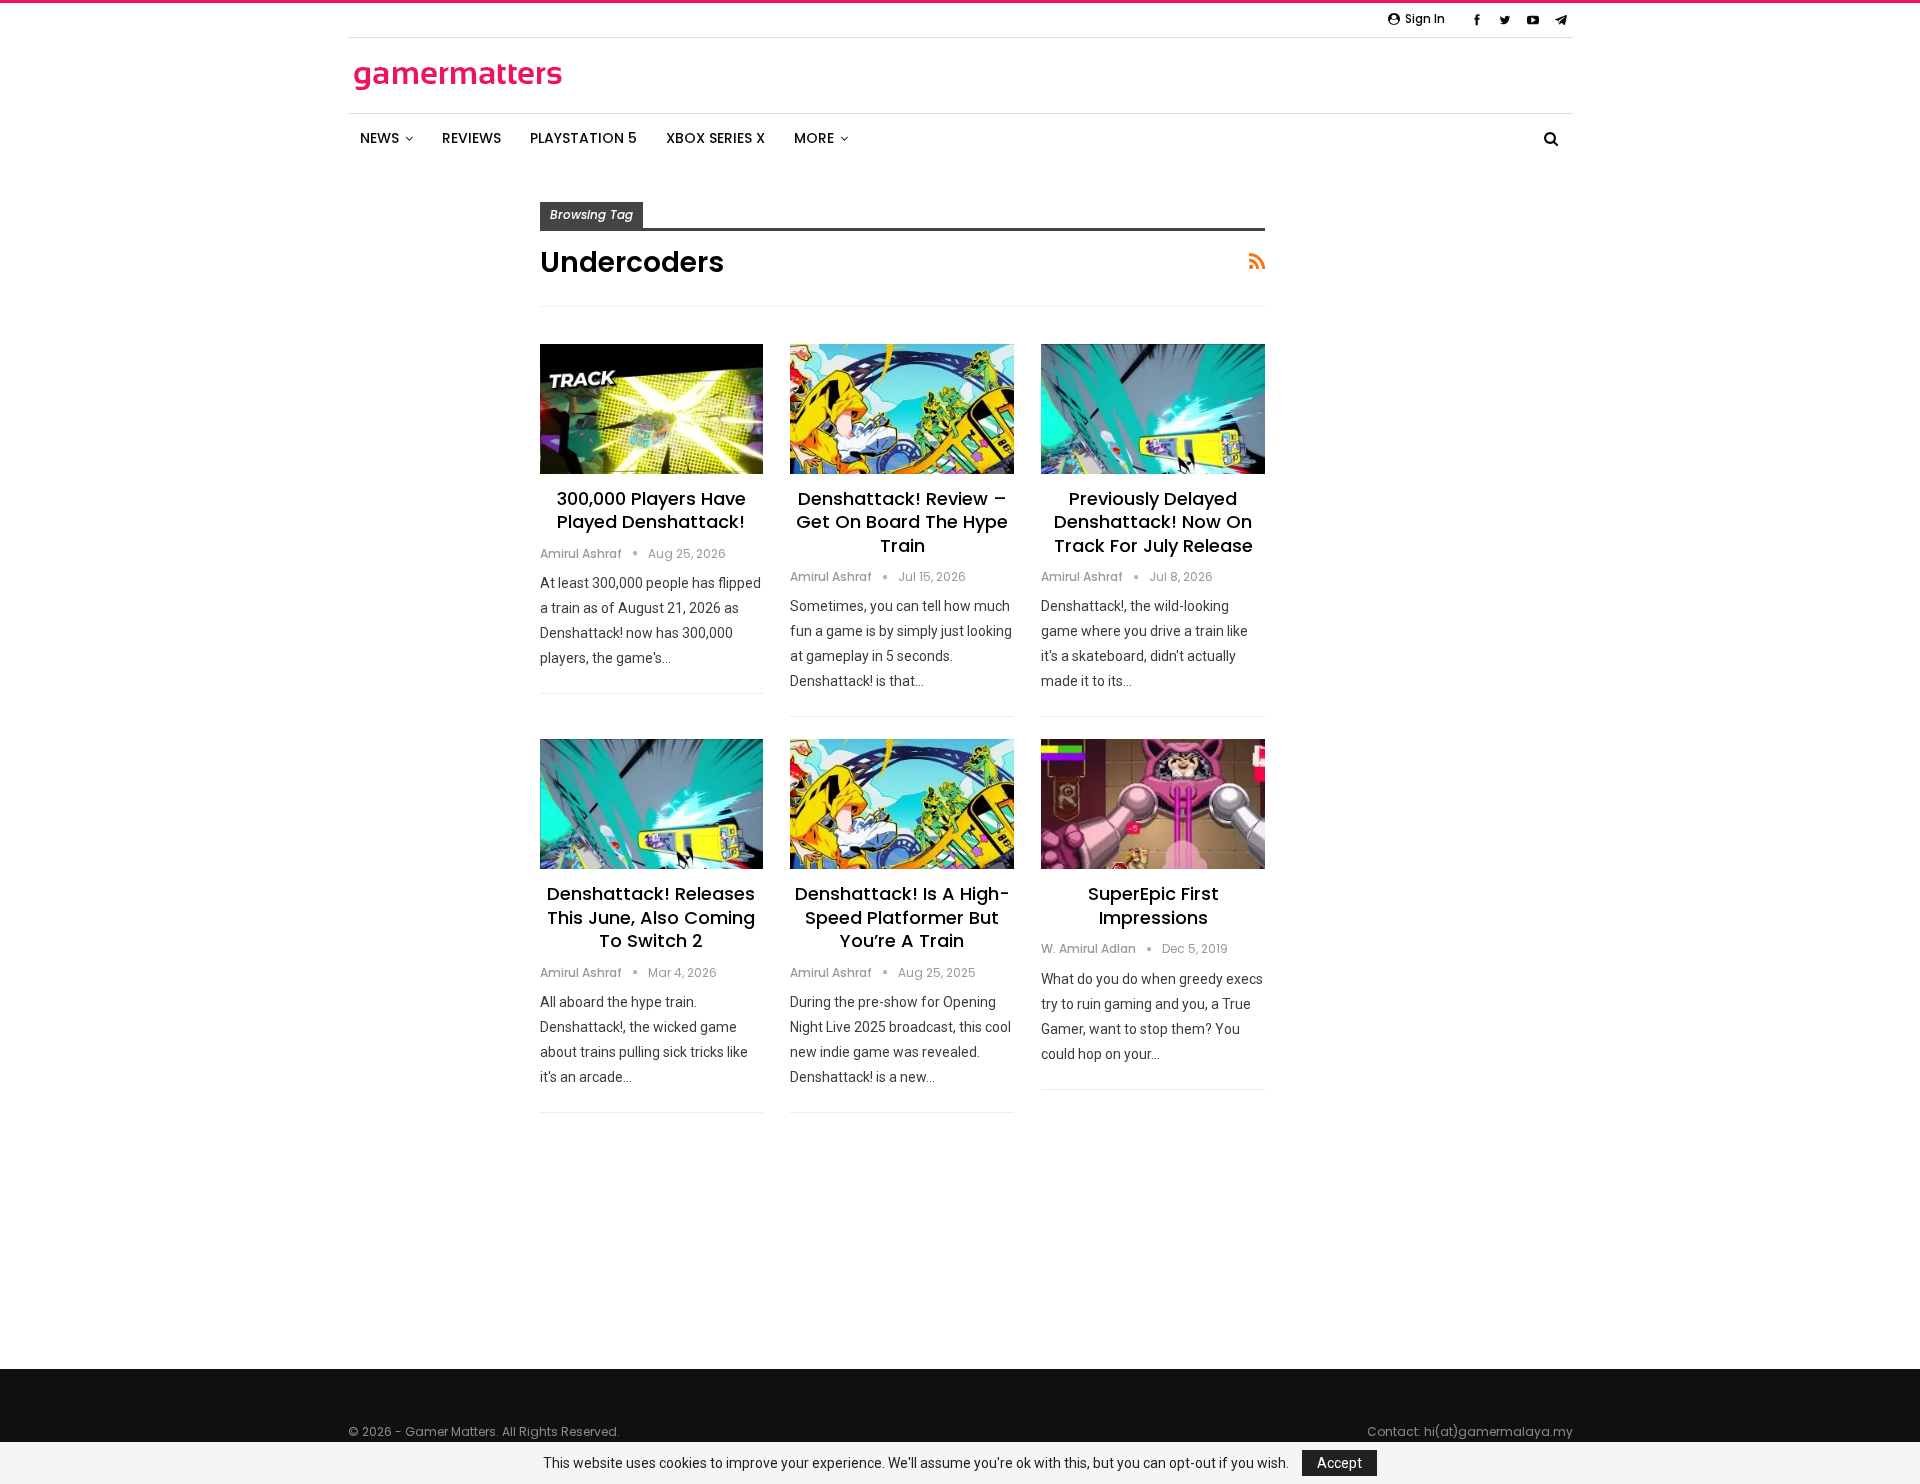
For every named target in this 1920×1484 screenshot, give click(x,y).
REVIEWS (471, 138)
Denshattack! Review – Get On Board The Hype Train (902, 522)
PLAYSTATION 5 (583, 138)
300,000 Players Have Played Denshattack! (651, 510)
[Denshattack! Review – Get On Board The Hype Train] (902, 409)
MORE (814, 138)
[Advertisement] (1470, 443)
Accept (1339, 1463)
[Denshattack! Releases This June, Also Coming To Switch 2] (652, 804)
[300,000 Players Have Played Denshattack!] (652, 409)
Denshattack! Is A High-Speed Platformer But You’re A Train (902, 917)
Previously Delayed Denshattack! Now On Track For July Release (1153, 522)
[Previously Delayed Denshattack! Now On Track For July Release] (1153, 409)
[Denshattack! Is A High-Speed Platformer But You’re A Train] (902, 804)
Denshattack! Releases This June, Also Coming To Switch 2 (651, 917)
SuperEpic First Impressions (1153, 905)
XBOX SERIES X (715, 138)
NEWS (379, 138)
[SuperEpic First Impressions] (1153, 804)
